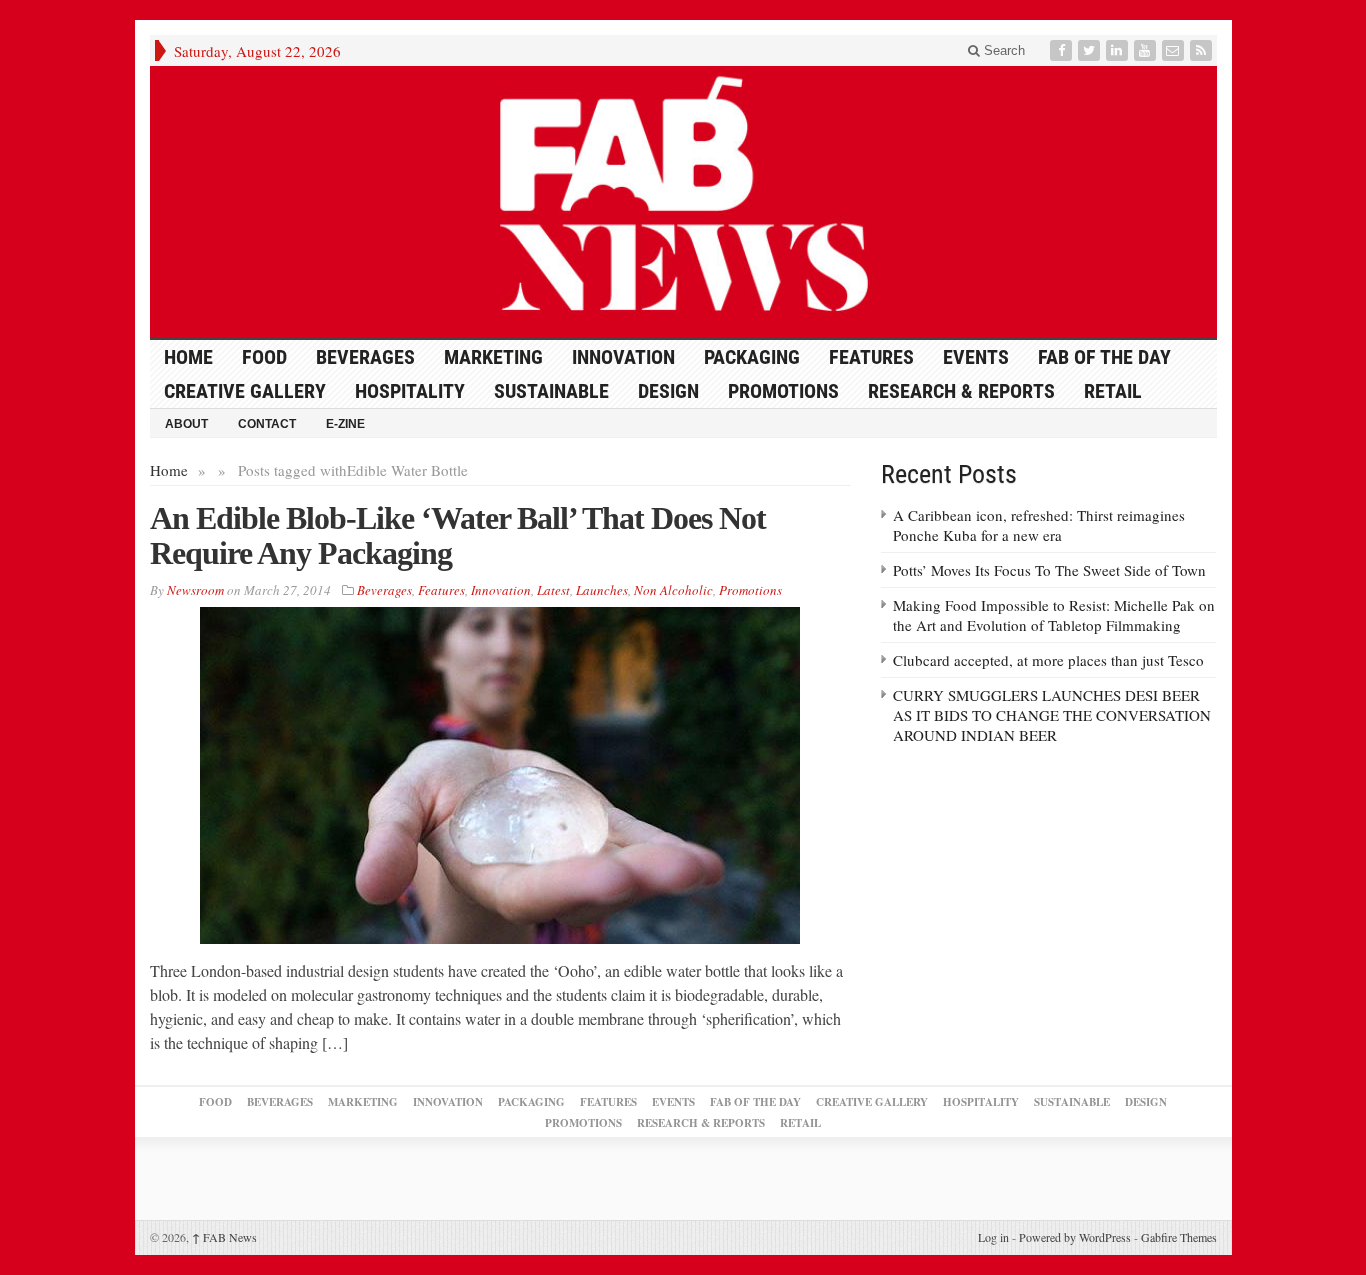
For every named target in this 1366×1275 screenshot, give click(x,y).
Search (1002, 50)
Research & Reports (961, 391)
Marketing (493, 357)
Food (264, 357)
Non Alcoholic (673, 590)
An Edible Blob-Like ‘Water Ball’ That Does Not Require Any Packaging (458, 535)
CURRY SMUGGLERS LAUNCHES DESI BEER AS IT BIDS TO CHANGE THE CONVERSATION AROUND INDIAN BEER (1052, 715)
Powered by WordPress (1075, 1237)
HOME (188, 357)
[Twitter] (1091, 50)
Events (976, 357)
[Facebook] (1063, 50)
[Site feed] (1203, 50)
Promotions (783, 391)
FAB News (224, 1237)
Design (668, 391)
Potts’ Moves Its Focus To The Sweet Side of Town (1049, 570)
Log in (993, 1237)
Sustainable (551, 391)
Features (871, 357)
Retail (1113, 391)
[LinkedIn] (1119, 50)
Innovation (623, 357)
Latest (553, 590)
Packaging (752, 357)
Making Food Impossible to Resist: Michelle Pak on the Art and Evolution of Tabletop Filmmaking (1054, 615)
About (186, 424)
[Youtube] (1147, 50)
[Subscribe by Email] (1175, 50)
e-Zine (345, 424)
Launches (602, 590)
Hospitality (410, 391)
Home (169, 470)
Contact (267, 424)
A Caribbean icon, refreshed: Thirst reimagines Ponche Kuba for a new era (1039, 525)
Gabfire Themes (1179, 1237)
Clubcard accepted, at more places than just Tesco (1048, 660)
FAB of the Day (1104, 357)
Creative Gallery (245, 391)
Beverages (365, 357)
